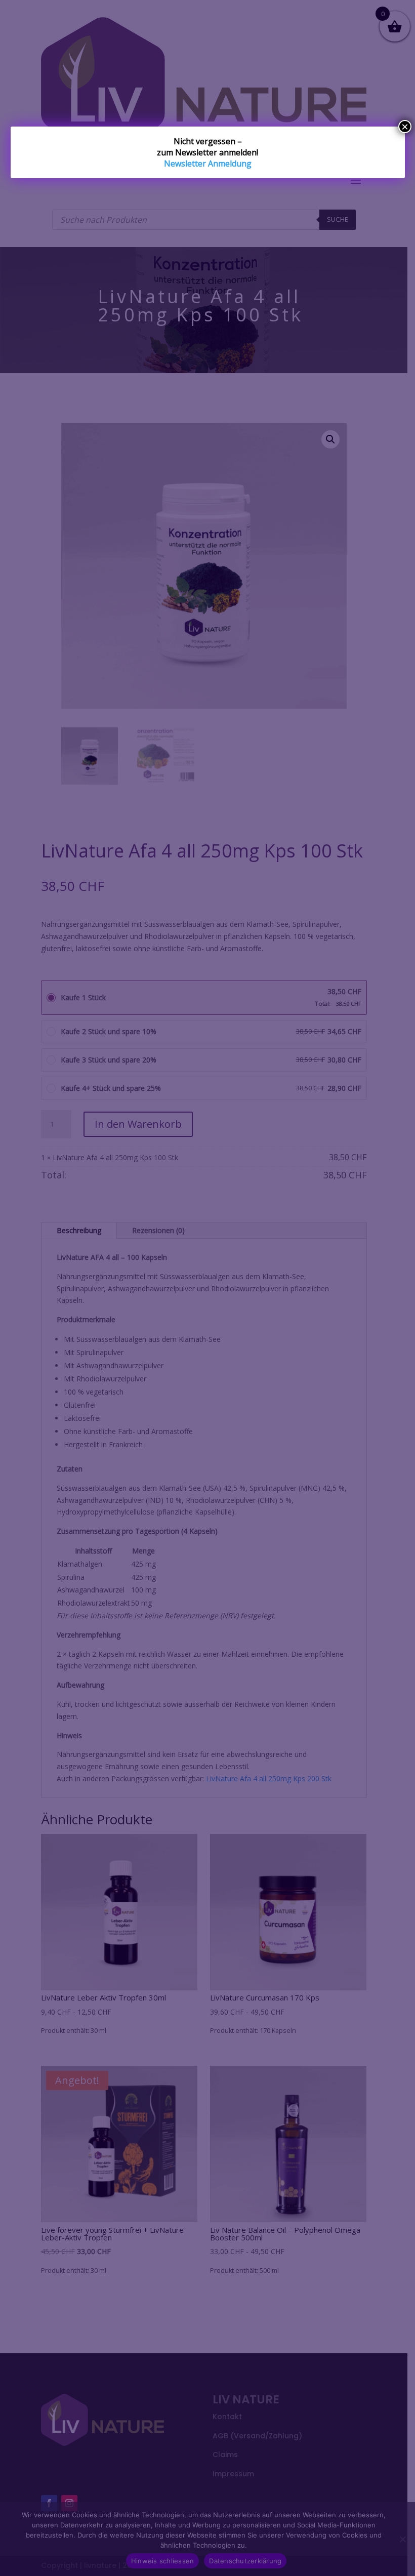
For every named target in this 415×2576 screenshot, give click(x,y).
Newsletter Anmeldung (208, 163)
